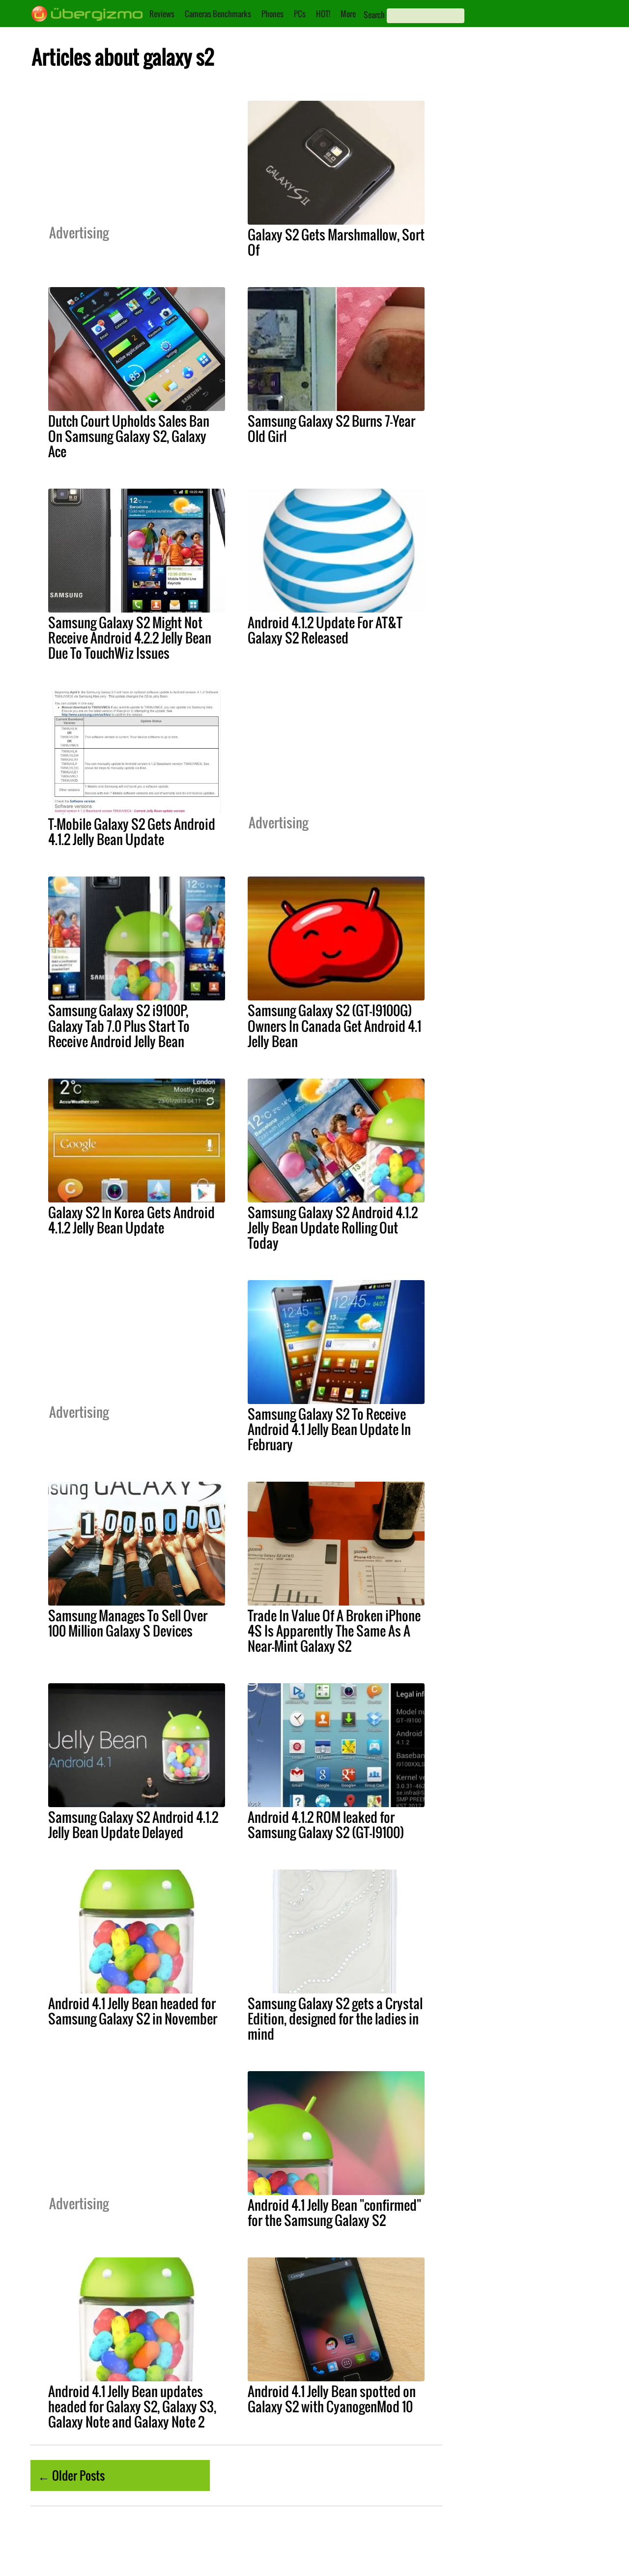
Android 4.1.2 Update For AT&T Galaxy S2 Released (325, 630)
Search (374, 15)
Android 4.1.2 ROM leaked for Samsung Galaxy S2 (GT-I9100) (326, 1825)
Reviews (162, 14)
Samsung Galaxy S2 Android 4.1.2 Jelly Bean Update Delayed (133, 1825)
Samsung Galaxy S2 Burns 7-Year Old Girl (331, 428)
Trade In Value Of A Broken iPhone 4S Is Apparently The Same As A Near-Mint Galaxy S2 (334, 1631)
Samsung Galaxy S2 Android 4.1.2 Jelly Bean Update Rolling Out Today (333, 1228)
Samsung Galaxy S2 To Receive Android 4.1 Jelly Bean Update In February (329, 1429)
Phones (272, 14)
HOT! (323, 14)
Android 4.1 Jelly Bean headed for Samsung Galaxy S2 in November (133, 2011)
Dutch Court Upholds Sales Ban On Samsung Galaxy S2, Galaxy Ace (129, 436)
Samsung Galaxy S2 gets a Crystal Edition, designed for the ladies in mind (335, 2019)
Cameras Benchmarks (218, 14)
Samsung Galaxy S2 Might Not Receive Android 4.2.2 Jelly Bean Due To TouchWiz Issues (130, 638)
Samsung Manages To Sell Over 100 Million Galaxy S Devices (128, 1623)
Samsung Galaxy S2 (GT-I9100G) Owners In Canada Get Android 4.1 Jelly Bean (334, 1025)
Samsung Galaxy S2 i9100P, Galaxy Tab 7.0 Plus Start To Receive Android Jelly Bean (119, 1025)
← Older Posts (71, 2475)
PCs (300, 14)
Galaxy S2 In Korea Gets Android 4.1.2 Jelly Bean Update (131, 1220)
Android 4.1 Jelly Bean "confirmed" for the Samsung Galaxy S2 (334, 2212)
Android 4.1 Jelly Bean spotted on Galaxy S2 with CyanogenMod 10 (332, 2399)
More (348, 14)
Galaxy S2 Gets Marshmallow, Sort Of (336, 242)
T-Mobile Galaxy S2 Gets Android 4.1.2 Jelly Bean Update (132, 832)
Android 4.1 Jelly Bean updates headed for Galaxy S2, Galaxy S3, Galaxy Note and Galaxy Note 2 (132, 2406)
